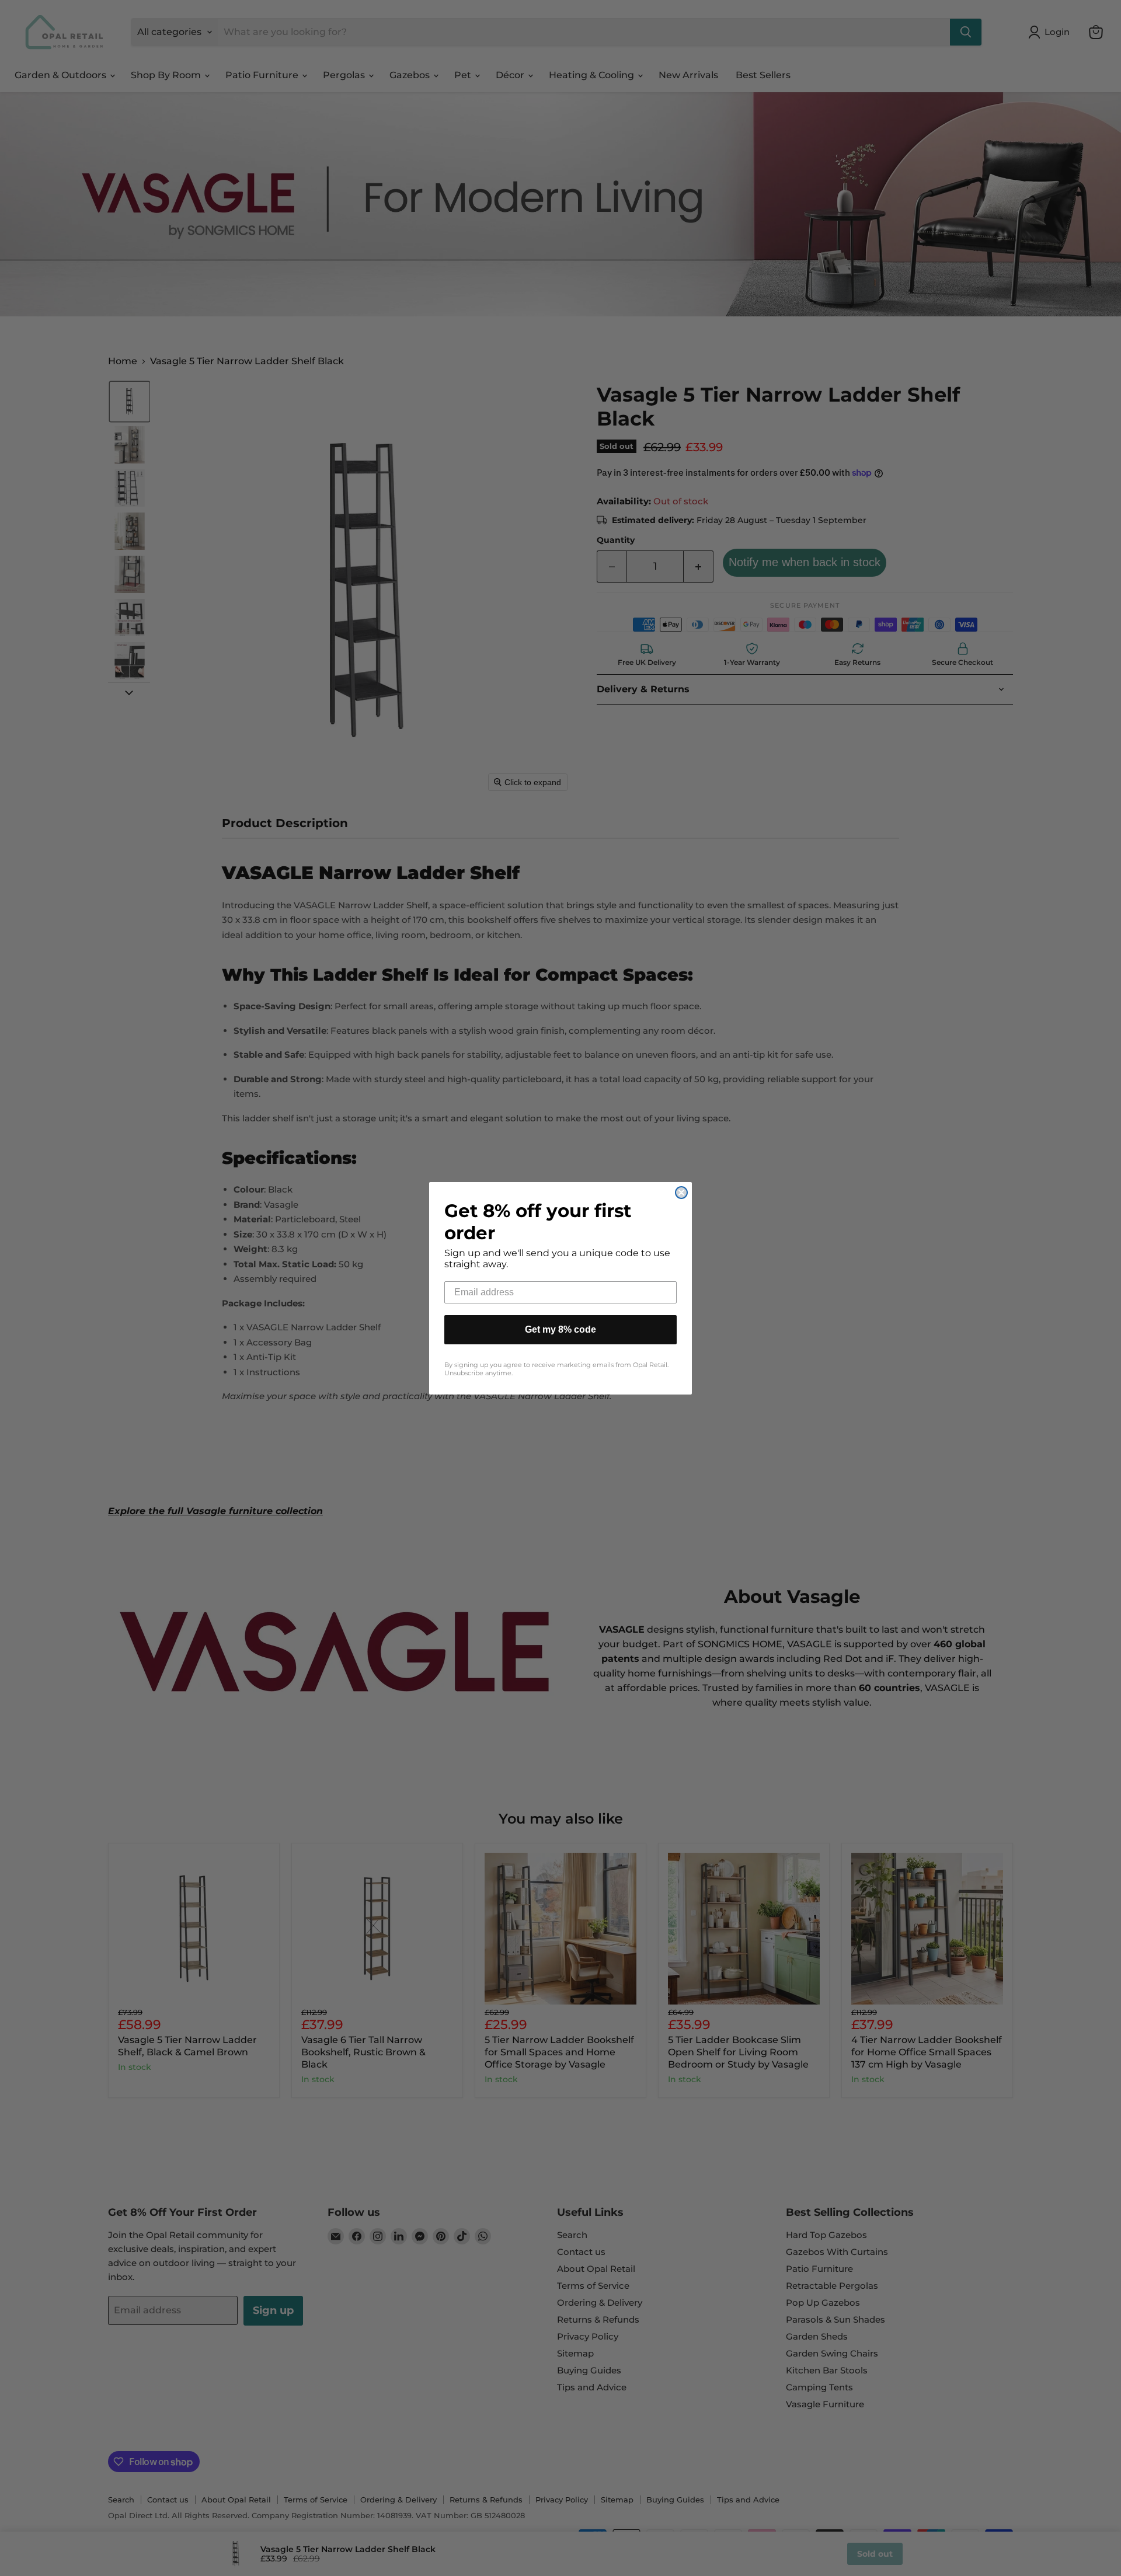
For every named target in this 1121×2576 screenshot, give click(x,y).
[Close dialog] (681, 1193)
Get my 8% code (560, 1329)
